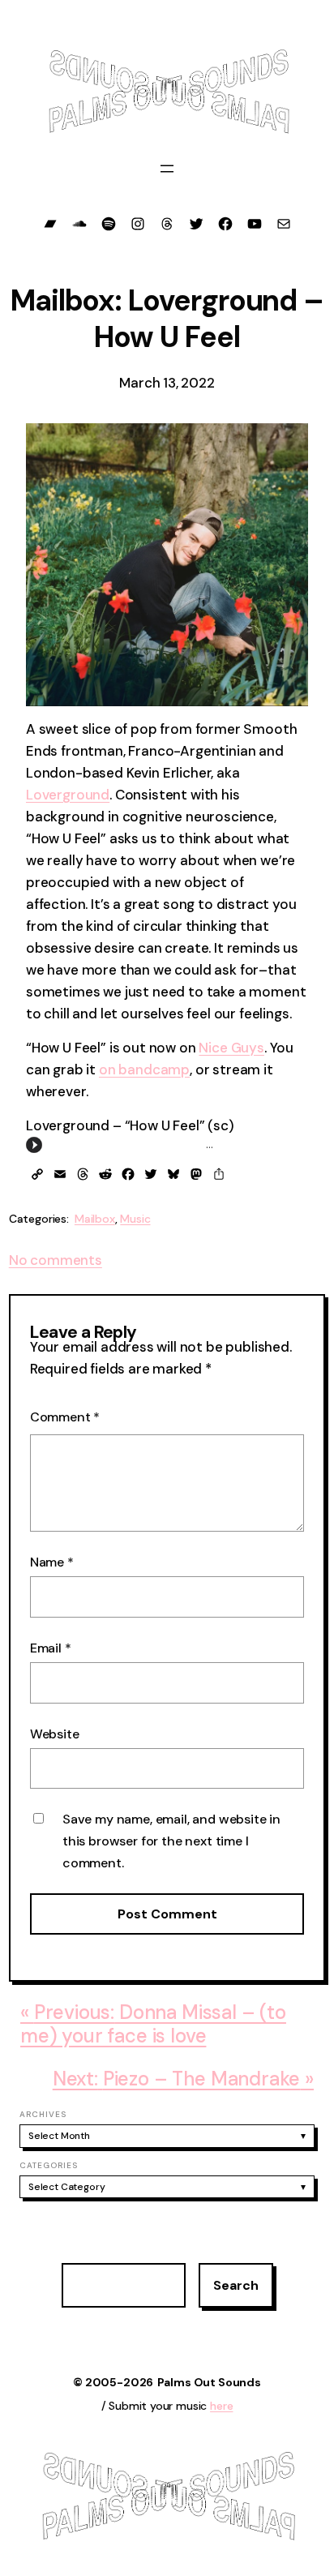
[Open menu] (167, 169)
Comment (65, 1417)
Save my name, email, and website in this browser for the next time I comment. (171, 1841)
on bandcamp (144, 1069)
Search (236, 2285)
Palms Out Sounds (209, 2382)
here (221, 2406)
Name (52, 1562)
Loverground (68, 795)
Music (135, 1219)
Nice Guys (231, 1048)
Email (51, 1648)
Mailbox (95, 1219)
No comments (56, 1260)
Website (55, 1734)
